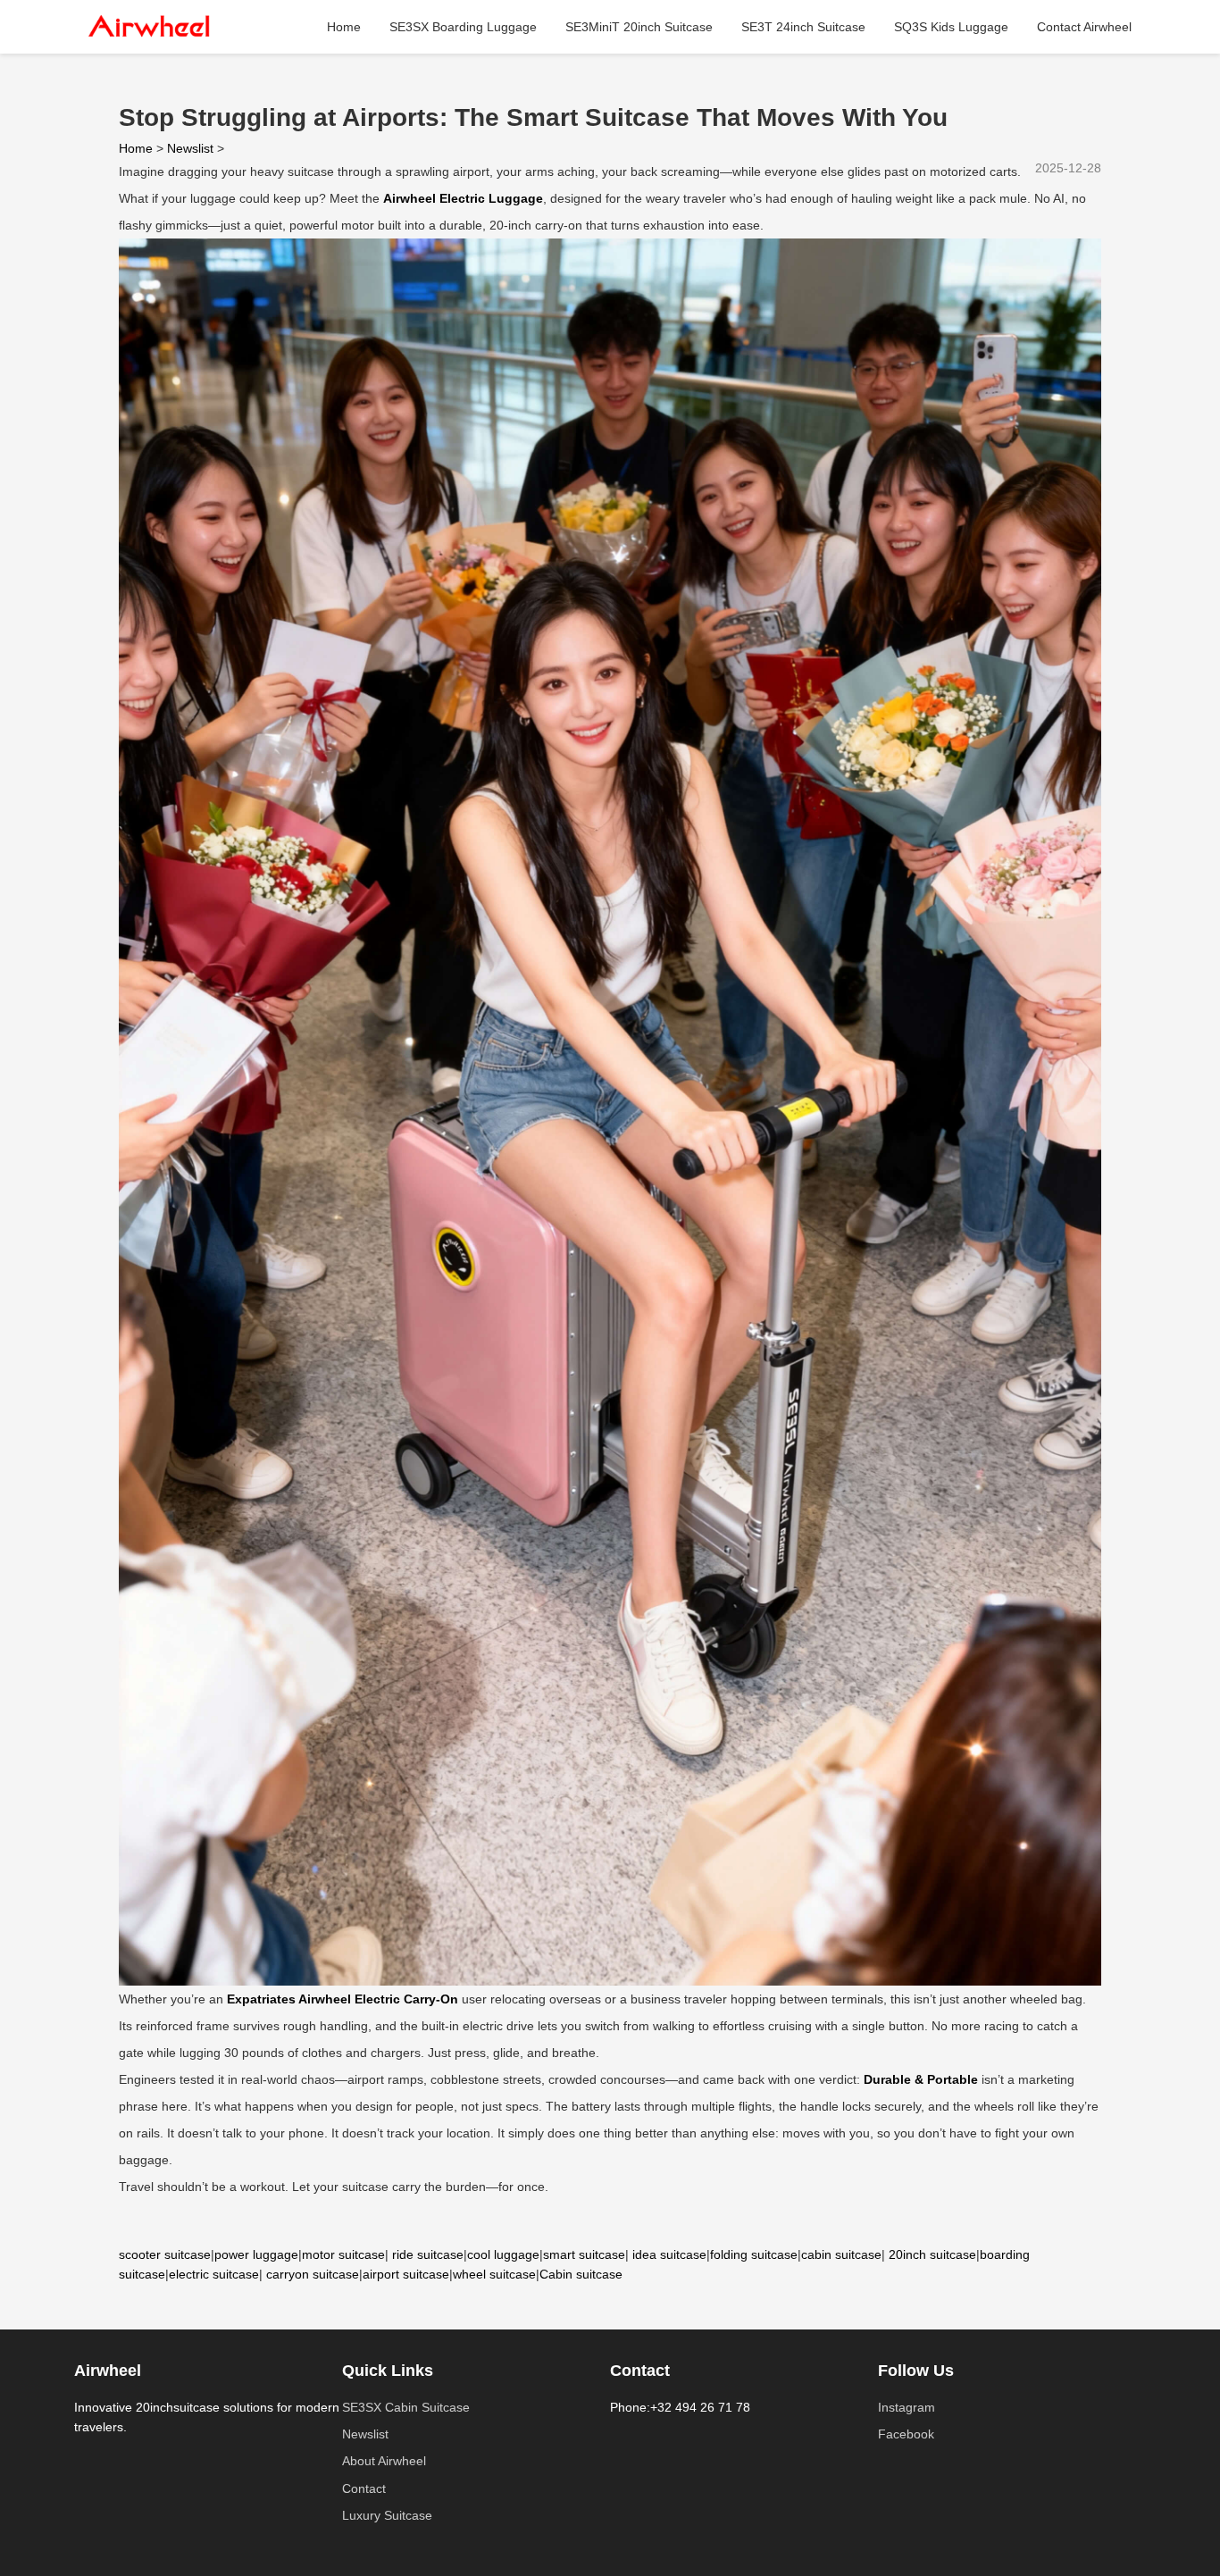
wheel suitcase (494, 2274)
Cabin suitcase (581, 2274)
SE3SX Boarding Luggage (463, 27)
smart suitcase (584, 2254)
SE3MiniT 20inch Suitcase (639, 27)
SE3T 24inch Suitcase (803, 27)
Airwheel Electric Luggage (463, 198)
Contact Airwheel (1084, 27)
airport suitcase (406, 2274)
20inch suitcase (932, 2254)
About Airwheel (384, 2461)
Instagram (907, 2407)
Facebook (906, 2434)
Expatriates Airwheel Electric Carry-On (343, 1999)
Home (344, 27)
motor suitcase (343, 2254)
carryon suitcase (313, 2274)
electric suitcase (214, 2274)
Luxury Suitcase (387, 2515)
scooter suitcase (165, 2254)
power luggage (256, 2254)
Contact (364, 2488)
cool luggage (503, 2254)
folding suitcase (754, 2254)
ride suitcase (428, 2254)
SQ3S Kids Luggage (951, 27)
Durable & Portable (921, 2079)
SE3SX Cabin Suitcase (406, 2407)
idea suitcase (669, 2254)
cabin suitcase (841, 2254)
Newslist (190, 148)
